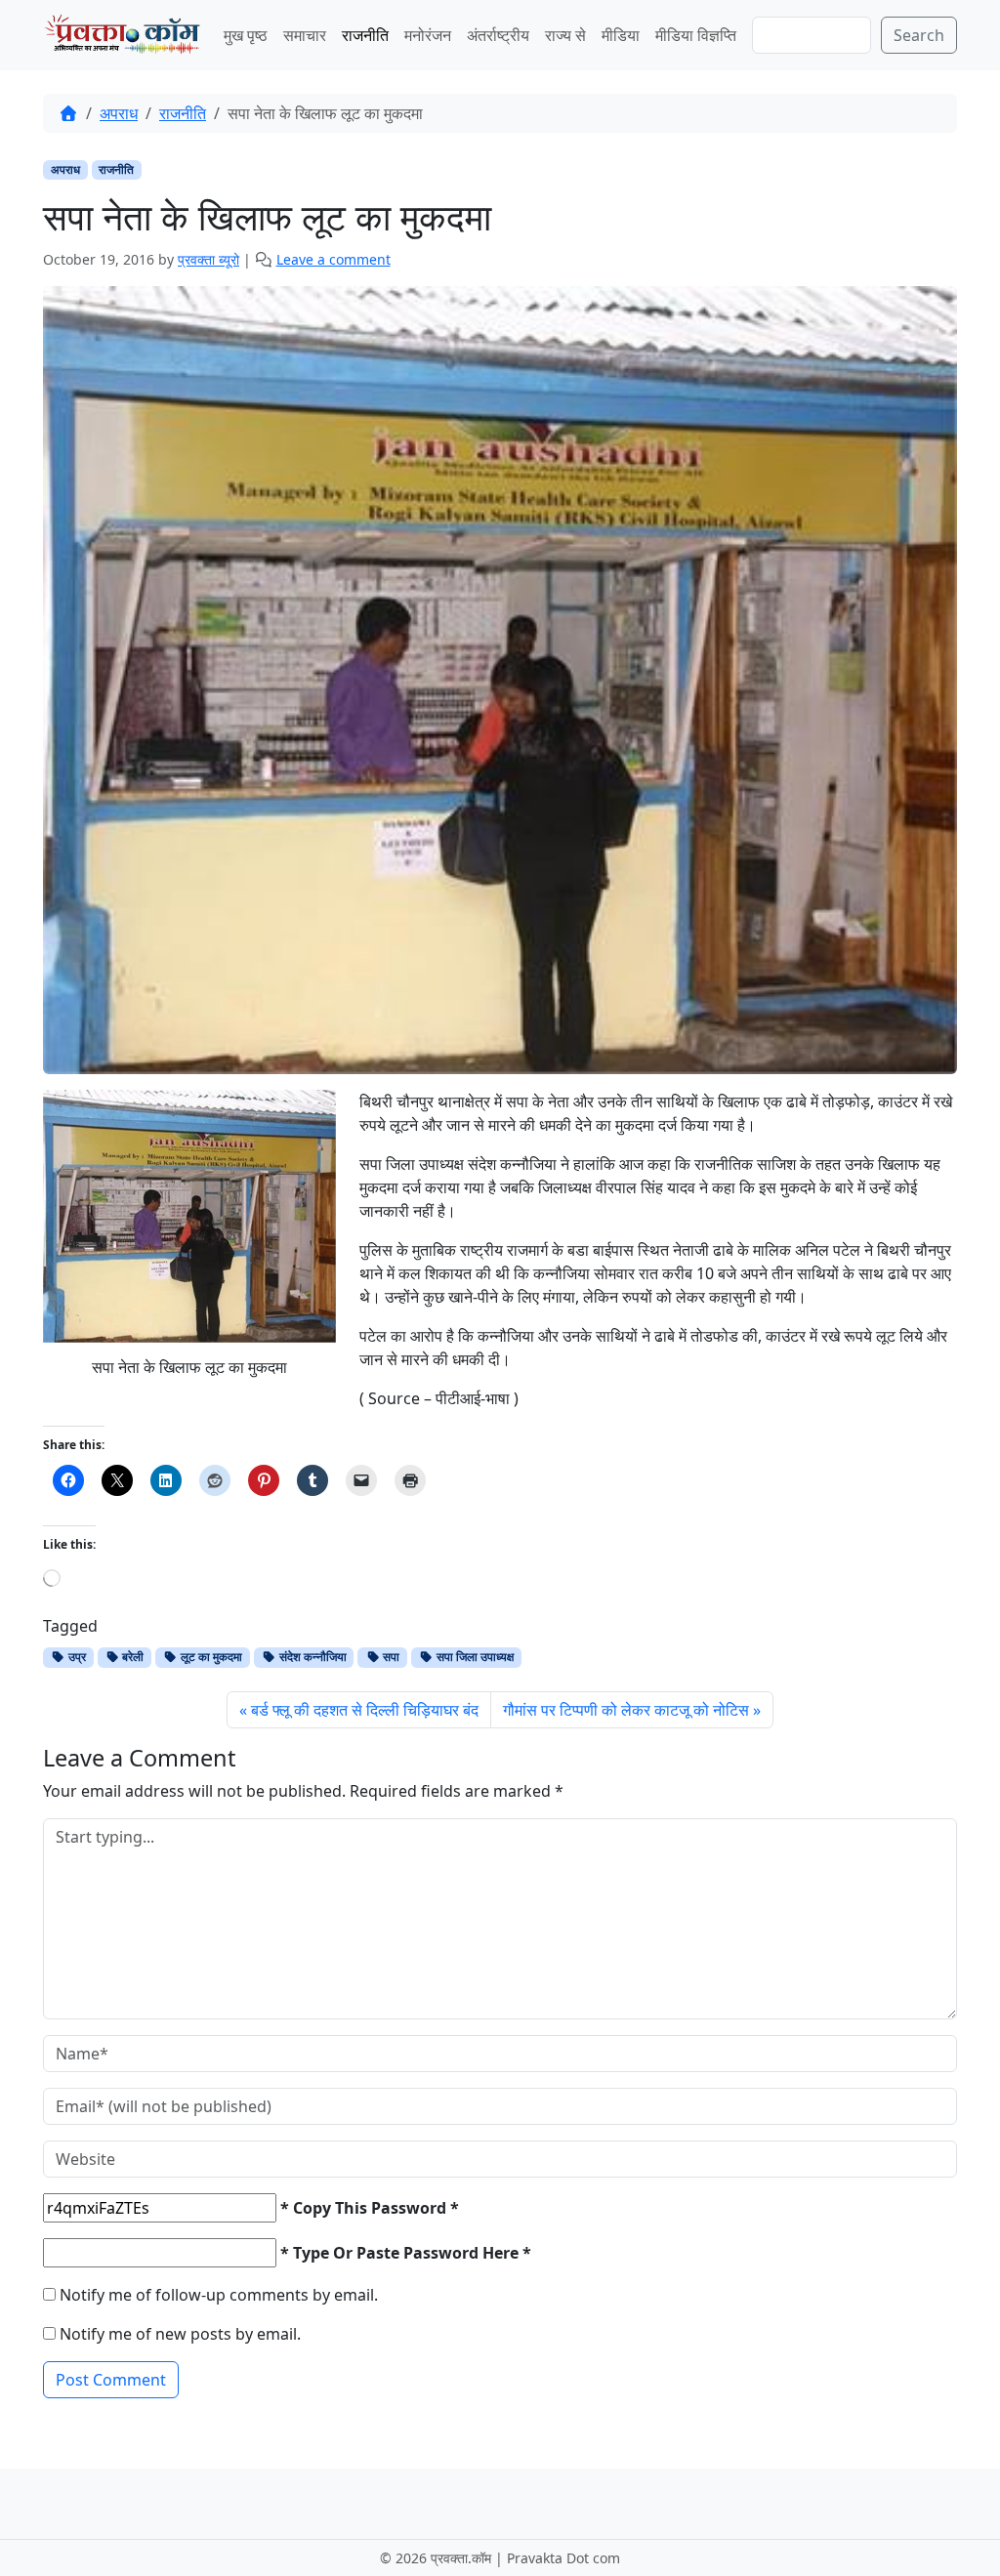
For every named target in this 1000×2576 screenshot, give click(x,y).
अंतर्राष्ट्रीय (498, 35)
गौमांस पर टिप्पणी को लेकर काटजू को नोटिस (626, 1710)
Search (919, 35)
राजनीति (365, 35)
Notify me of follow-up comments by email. (219, 2295)
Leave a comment (333, 259)
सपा (390, 1657)
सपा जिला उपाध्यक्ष (474, 1657)
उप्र (76, 1657)
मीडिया (621, 35)
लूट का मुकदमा (210, 1657)
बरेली (131, 1657)
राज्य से (565, 35)
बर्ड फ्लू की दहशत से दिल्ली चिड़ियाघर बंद (365, 1710)
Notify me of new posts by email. (180, 2334)
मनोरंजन (428, 35)
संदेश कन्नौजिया (312, 1657)
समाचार (305, 35)
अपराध (119, 113)
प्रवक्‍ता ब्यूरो (208, 259)
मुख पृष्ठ (246, 35)
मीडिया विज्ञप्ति (696, 35)
